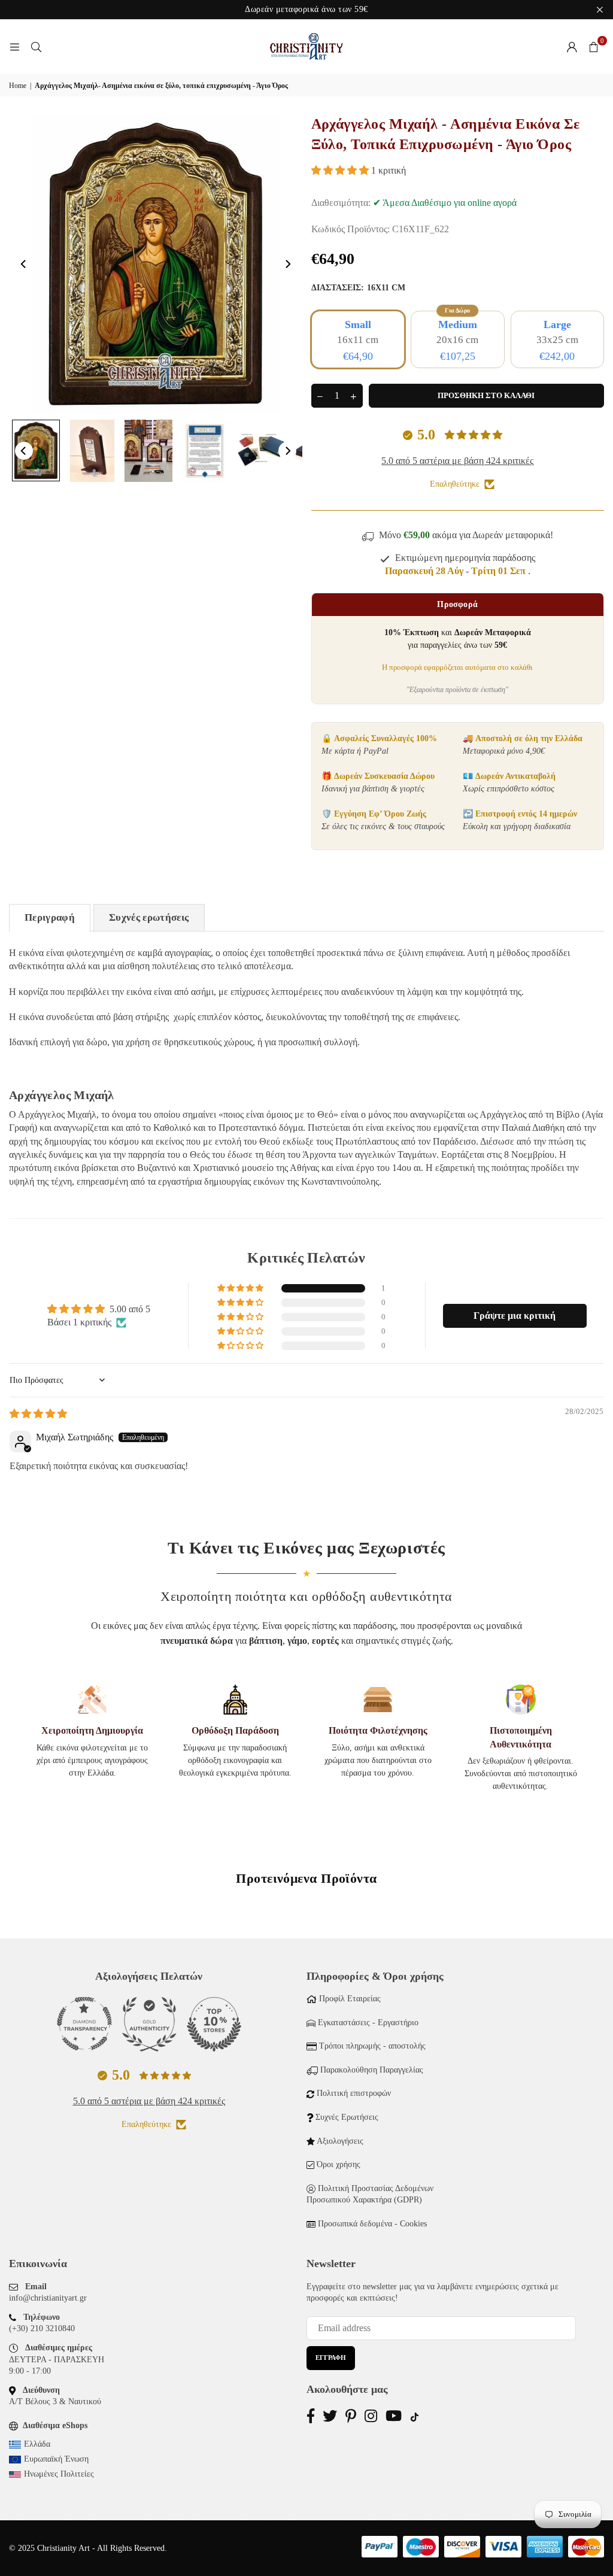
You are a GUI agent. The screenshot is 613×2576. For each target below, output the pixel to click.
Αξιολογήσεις (340, 2141)
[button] (593, 47)
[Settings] (572, 47)
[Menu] (14, 46)
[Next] (287, 264)
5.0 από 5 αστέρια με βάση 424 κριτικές (457, 461)
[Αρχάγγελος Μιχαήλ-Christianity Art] (36, 450)
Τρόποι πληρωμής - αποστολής (372, 2046)
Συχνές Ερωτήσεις (347, 2117)
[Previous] (24, 264)
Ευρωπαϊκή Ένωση (56, 2459)
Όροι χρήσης (339, 2164)
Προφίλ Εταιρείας (350, 1999)
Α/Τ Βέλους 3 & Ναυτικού (55, 2401)
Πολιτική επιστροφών (354, 2093)
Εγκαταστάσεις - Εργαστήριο (368, 2023)
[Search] (36, 46)
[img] (38, 1414)
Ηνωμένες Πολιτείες (59, 2474)
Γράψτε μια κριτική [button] (515, 1316)
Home (18, 86)
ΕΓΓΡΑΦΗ (331, 2357)
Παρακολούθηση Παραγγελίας (372, 2070)
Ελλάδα (37, 2444)
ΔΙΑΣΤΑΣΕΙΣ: (358, 288)
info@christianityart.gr (48, 2298)
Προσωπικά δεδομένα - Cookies (372, 2224)
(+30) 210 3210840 (42, 2328)
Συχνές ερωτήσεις (149, 917)
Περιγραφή (50, 917)
